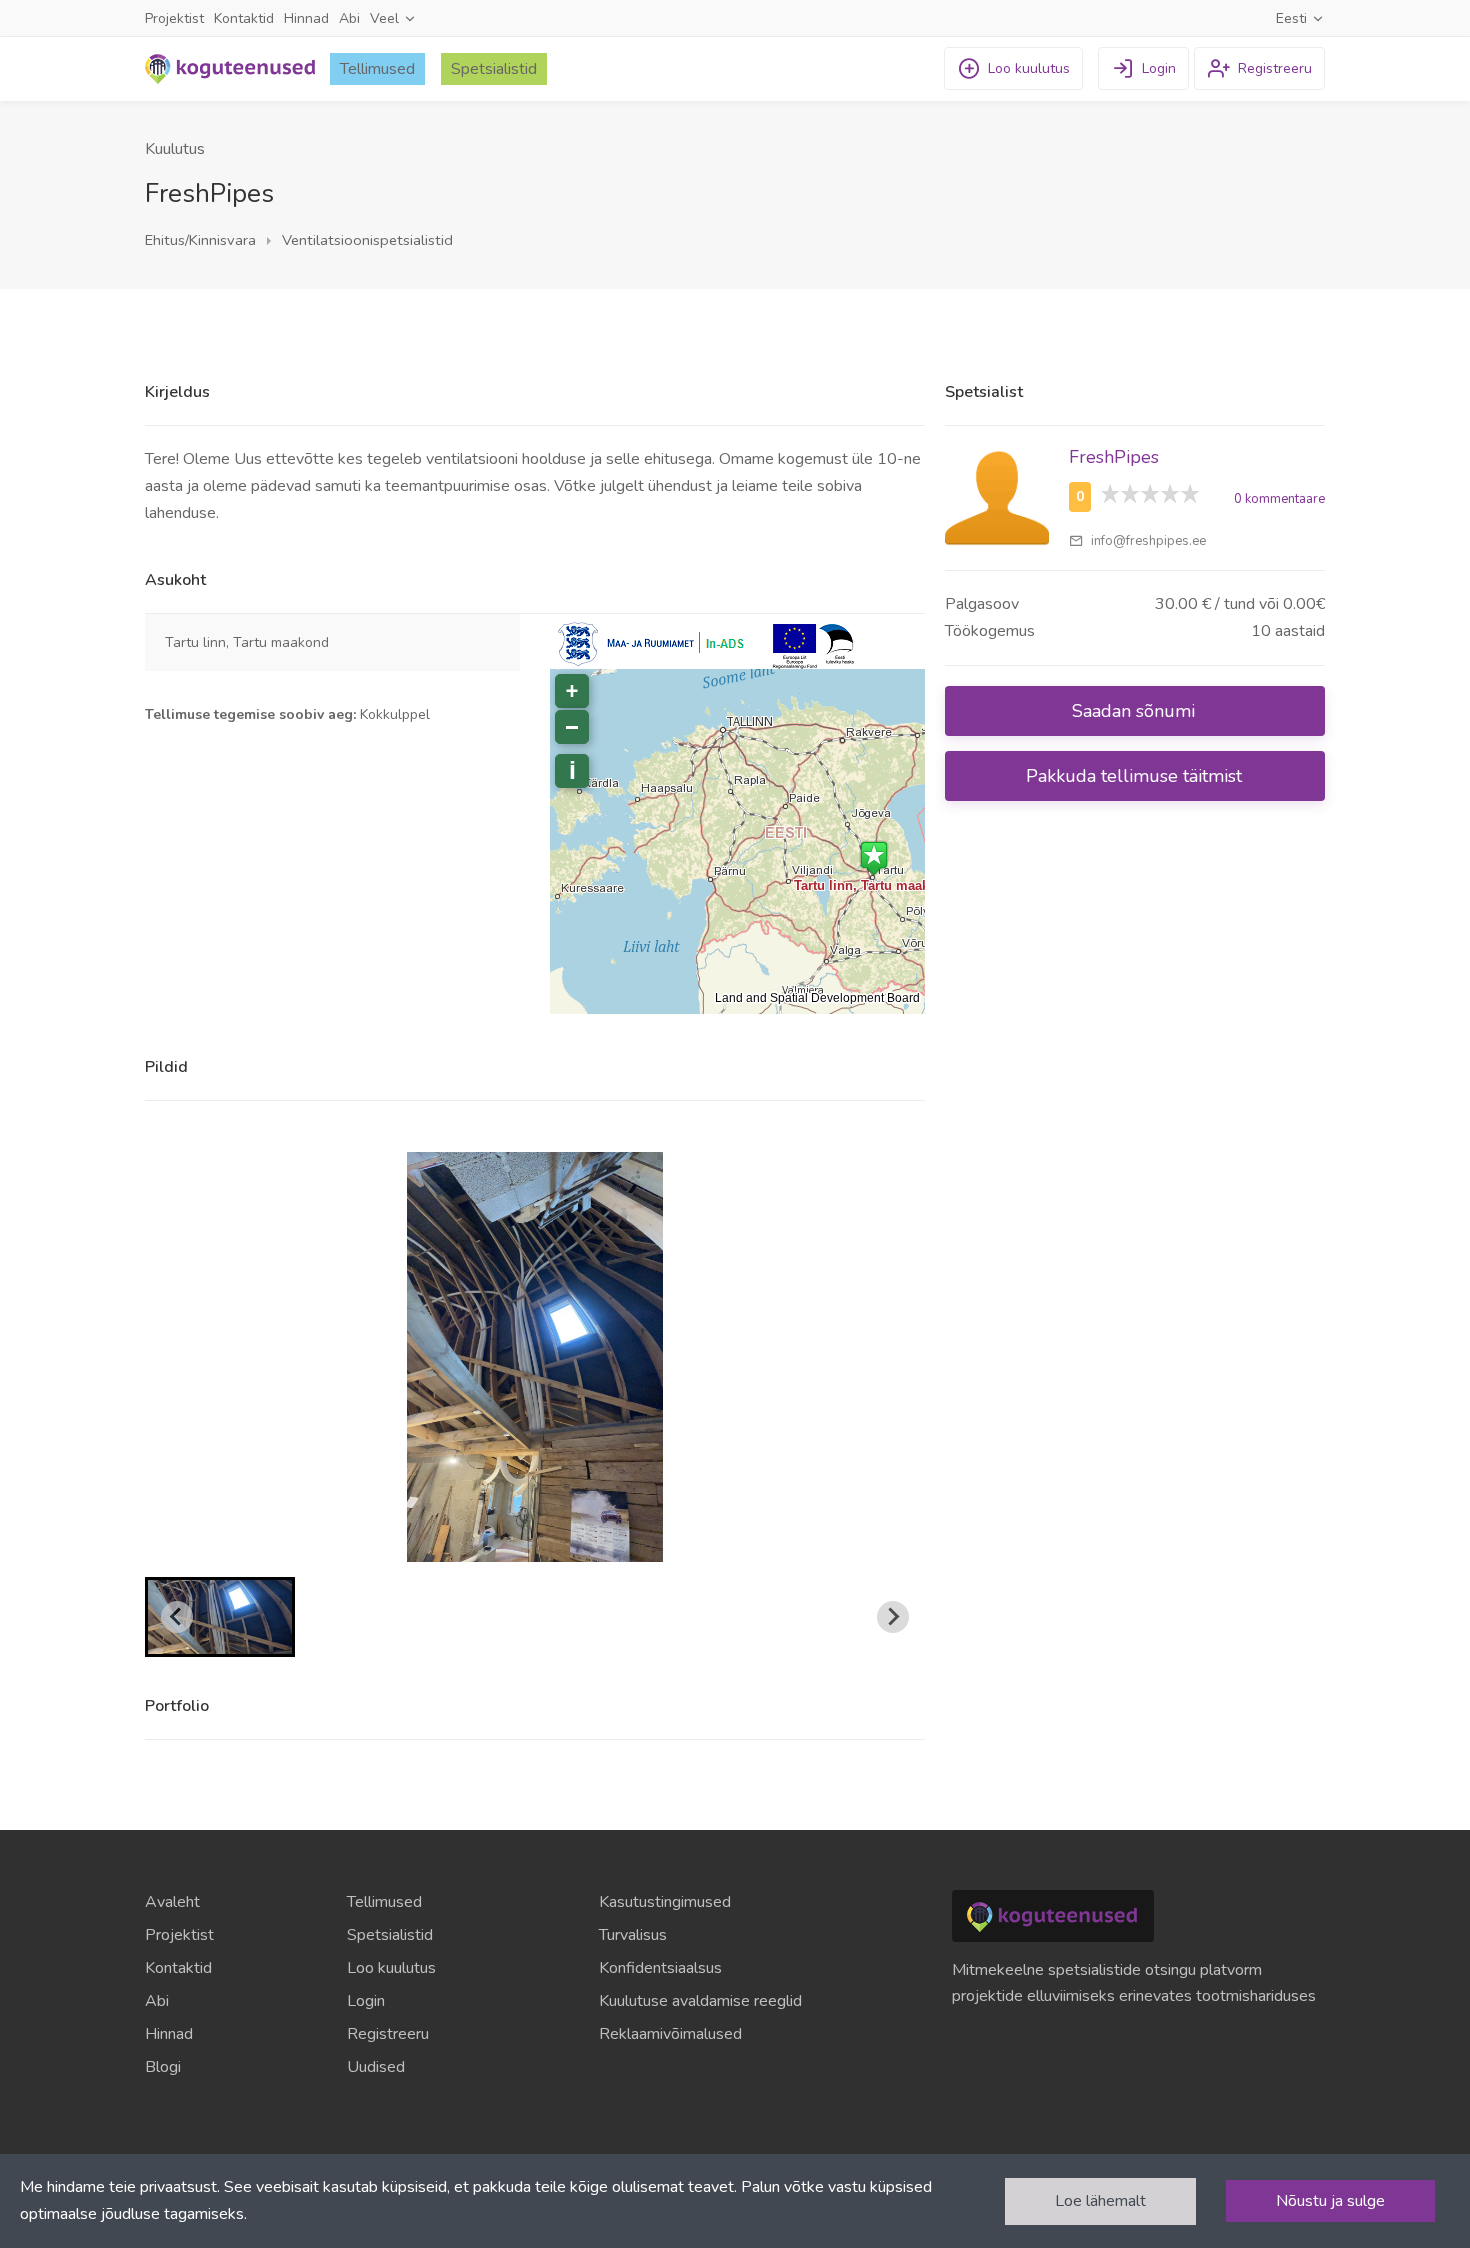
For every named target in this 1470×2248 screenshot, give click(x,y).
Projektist (174, 18)
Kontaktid (244, 18)
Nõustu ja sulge (1330, 2201)
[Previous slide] (177, 1617)
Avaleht (172, 1902)
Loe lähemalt (1100, 2201)
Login (366, 2001)
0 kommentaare (1279, 499)
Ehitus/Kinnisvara (200, 240)
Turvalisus (633, 1935)
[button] (220, 1617)
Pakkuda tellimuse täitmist (1136, 776)
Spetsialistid (494, 69)
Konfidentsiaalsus (660, 1968)
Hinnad (306, 18)
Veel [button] (386, 18)
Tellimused (377, 69)
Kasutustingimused (665, 1902)
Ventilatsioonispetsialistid (365, 240)
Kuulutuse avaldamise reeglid (700, 2001)
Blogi (163, 2067)
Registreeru (388, 2034)
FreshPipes (1114, 457)
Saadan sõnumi (1136, 711)
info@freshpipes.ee (1147, 541)
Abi (349, 18)
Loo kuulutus (391, 1968)
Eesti (1293, 18)
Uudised (376, 2067)
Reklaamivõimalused (670, 2034)
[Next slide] (893, 1617)
